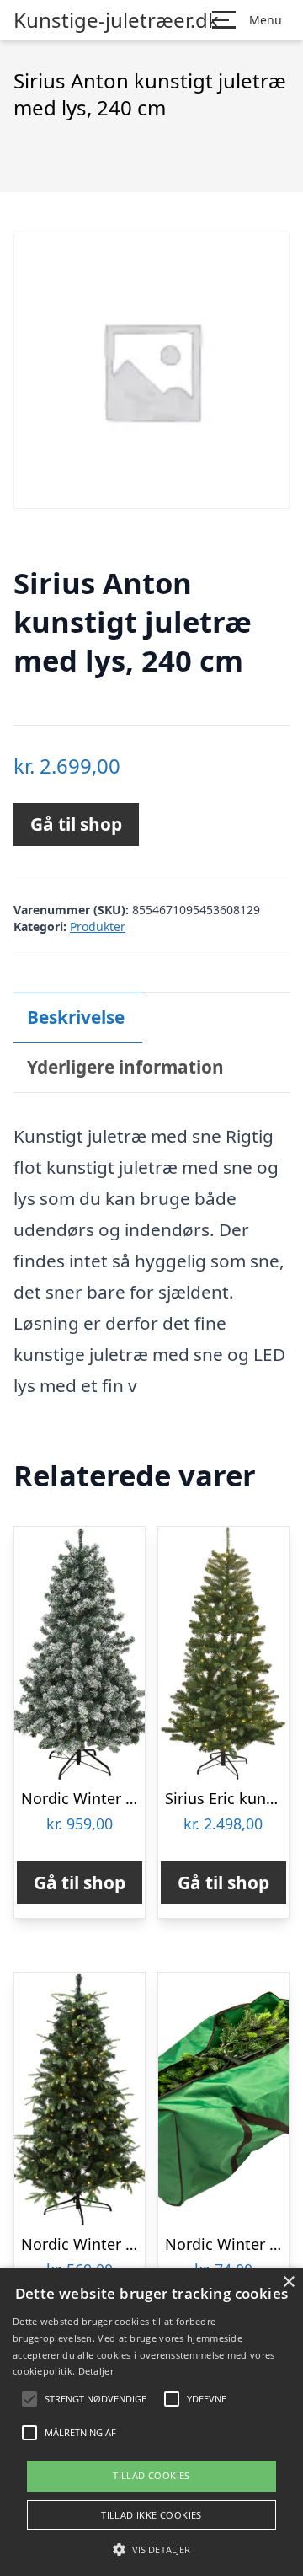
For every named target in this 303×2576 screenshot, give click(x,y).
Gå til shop (76, 824)
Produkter (98, 927)
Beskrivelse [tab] (76, 1017)
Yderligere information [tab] (125, 1067)
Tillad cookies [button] (151, 2475)
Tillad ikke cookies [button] (151, 2515)
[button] (151, 2549)
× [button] (288, 2282)
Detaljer (96, 2371)
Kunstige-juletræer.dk (116, 20)
